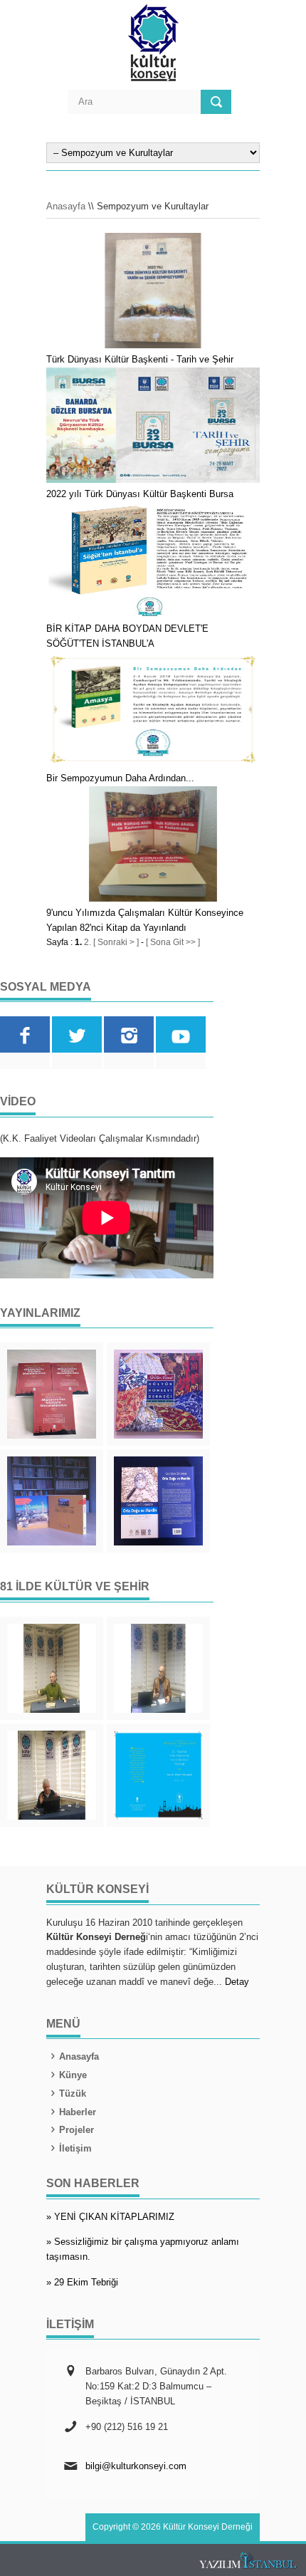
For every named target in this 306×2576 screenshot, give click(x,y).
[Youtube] (181, 1034)
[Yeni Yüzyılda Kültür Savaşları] (52, 1775)
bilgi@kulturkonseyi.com (136, 2466)
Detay (237, 1982)
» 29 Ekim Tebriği (82, 2282)
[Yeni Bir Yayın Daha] (52, 1394)
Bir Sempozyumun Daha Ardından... (120, 778)
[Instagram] (129, 1034)
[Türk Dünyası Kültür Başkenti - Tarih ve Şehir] (153, 345)
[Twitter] (77, 1034)
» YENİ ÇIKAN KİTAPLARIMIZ (110, 2217)
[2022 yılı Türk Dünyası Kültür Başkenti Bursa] (153, 480)
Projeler (76, 2130)
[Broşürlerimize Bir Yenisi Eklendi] (158, 1775)
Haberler (78, 2112)
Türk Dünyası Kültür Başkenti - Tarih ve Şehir (140, 359)
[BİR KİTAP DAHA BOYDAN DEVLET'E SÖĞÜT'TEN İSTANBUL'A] (153, 615)
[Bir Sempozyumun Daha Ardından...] (153, 764)
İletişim (75, 2148)
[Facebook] (25, 1034)
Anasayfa (66, 206)
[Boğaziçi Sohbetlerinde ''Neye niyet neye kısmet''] (52, 1668)
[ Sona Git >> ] (173, 942)
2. (88, 942)
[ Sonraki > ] (116, 942)
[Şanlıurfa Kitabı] (52, 1501)
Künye (73, 2075)
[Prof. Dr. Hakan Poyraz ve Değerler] (158, 1668)
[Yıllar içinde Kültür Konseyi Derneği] (158, 1394)
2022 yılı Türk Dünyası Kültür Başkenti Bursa (140, 494)
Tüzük (73, 2093)
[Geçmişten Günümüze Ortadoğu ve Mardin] (158, 1501)
